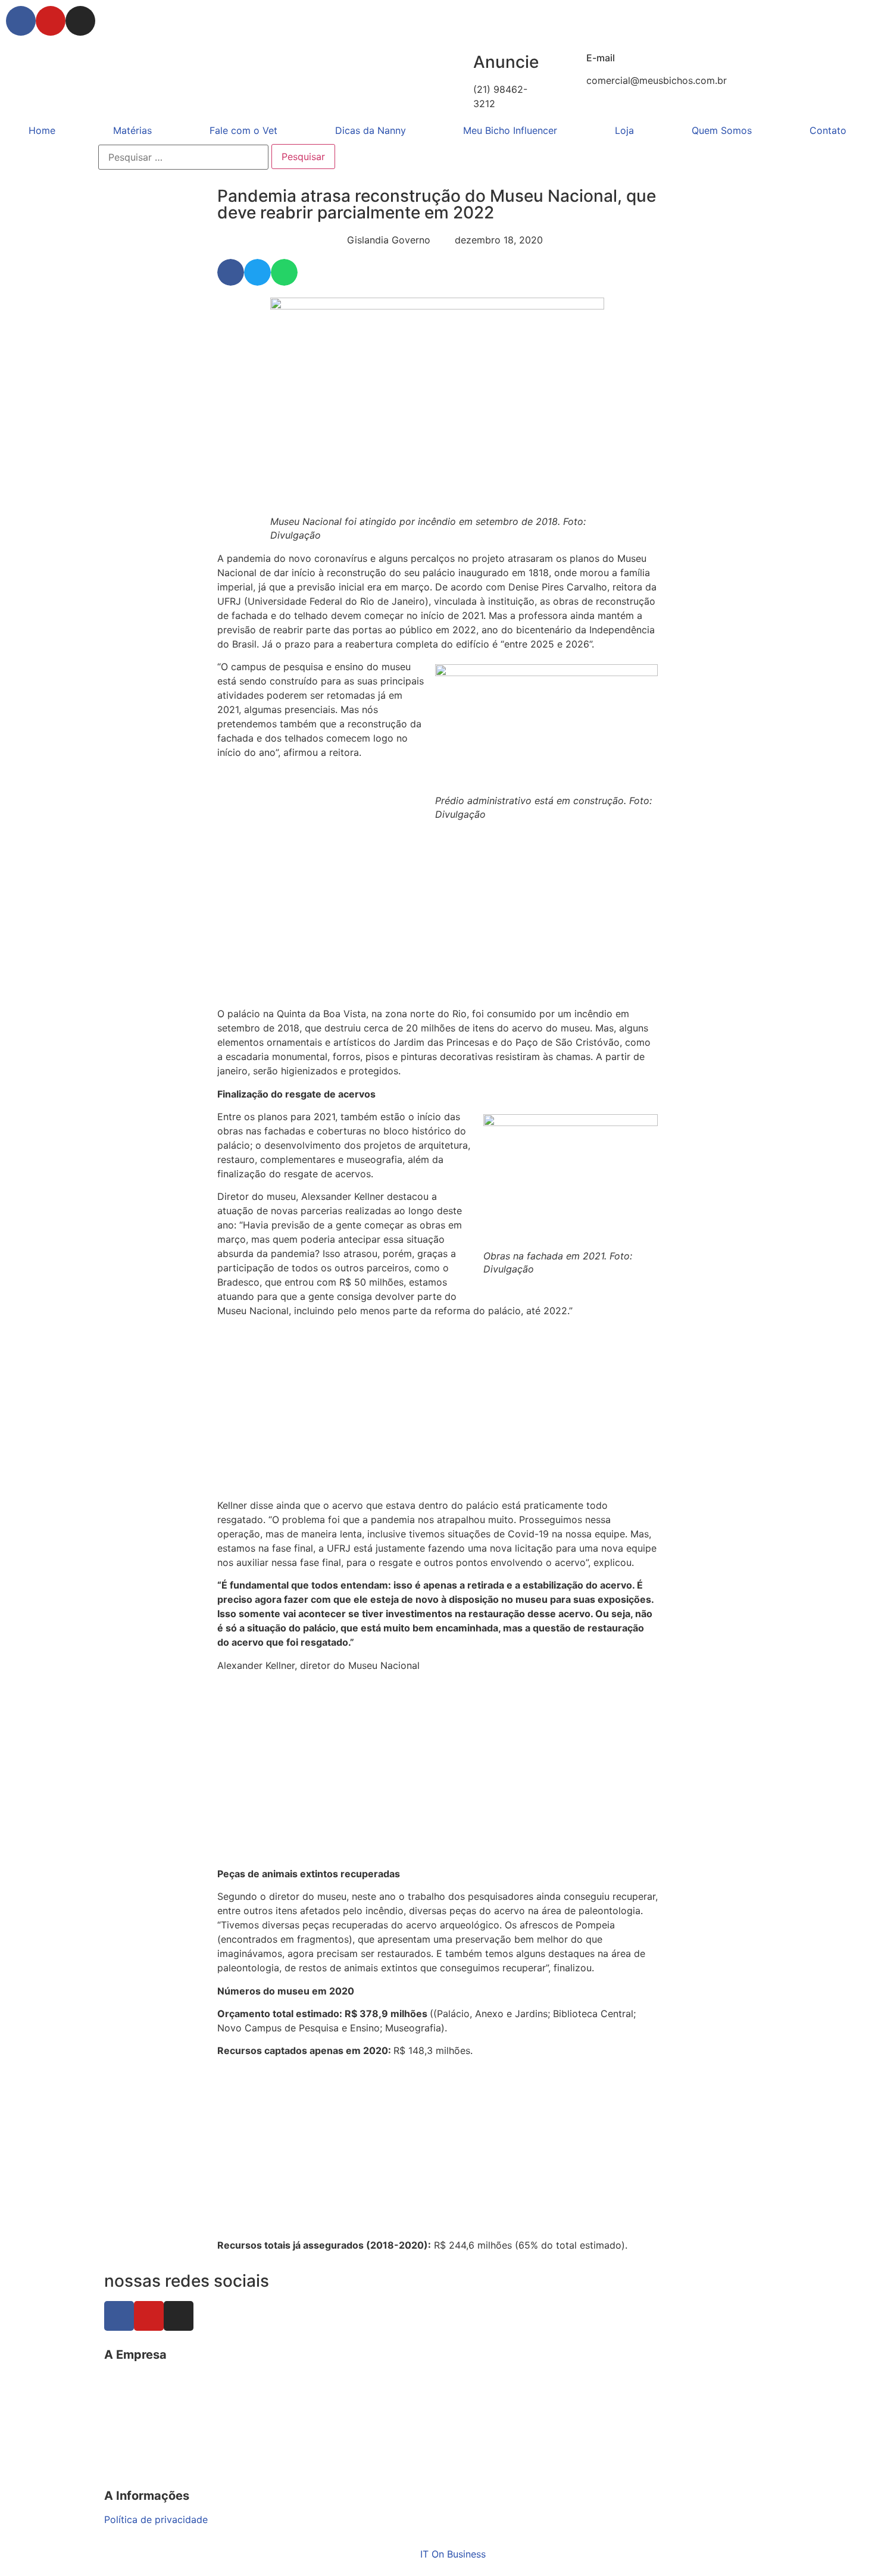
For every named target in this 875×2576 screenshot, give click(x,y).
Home (42, 130)
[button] (231, 272)
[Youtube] (51, 21)
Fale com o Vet (243, 130)
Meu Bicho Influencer (510, 130)
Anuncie (506, 62)
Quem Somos (722, 130)
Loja (624, 130)
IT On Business (453, 2554)
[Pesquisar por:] (183, 157)
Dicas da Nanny (371, 130)
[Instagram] (80, 21)
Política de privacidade (156, 2519)
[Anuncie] (458, 62)
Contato (828, 130)
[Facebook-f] (21, 21)
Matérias (132, 130)
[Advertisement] (437, 918)
